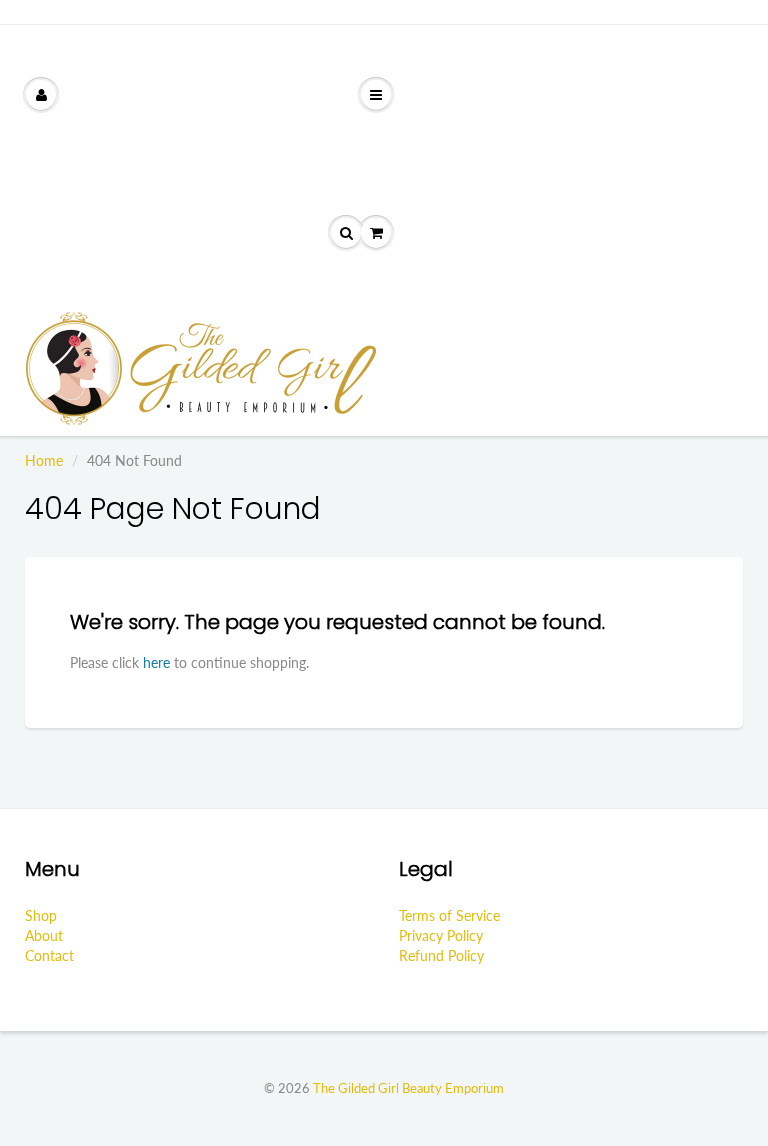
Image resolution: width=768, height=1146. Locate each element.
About (44, 935)
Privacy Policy (441, 935)
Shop (41, 915)
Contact (49, 955)
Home (44, 460)
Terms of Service (449, 915)
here (156, 662)
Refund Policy (441, 955)
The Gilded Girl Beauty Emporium (408, 1088)
